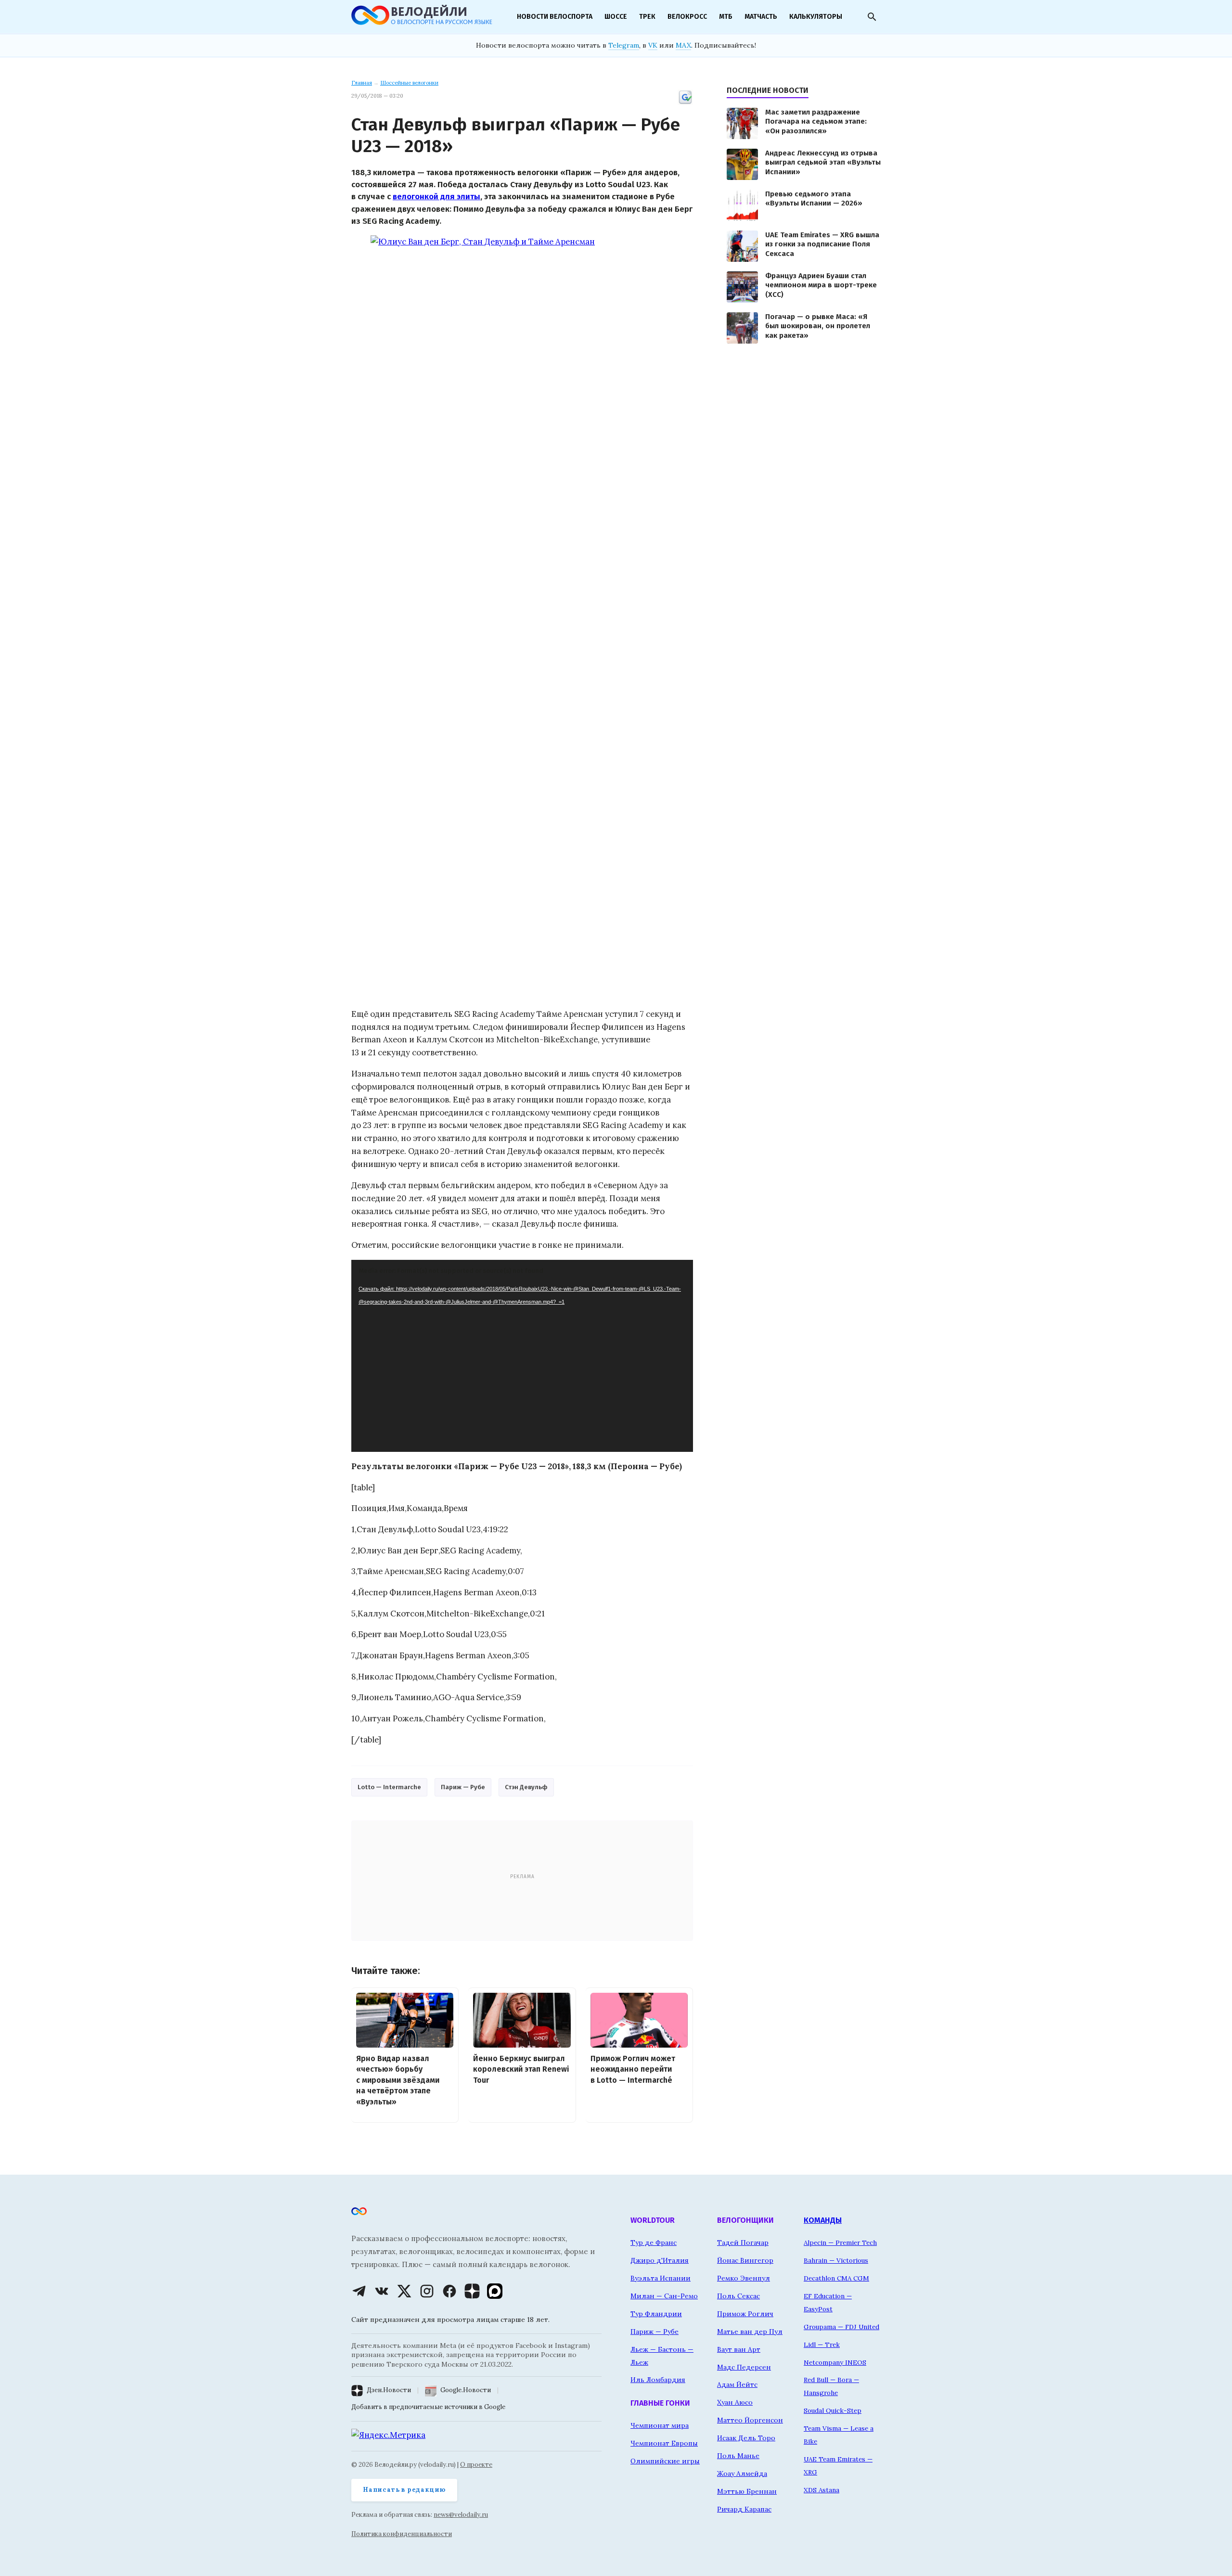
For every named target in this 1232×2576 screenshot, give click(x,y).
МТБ (726, 17)
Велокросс (687, 17)
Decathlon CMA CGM (836, 2278)
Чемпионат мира (660, 2425)
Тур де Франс (654, 2243)
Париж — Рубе (463, 1787)
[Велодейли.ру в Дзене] (472, 2291)
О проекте (476, 2465)
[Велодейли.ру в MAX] (495, 2291)
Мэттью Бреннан (747, 2491)
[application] (522, 1356)
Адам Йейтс (737, 2384)
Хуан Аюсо (735, 2402)
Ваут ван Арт (739, 2349)
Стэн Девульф (526, 1787)
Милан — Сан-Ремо (664, 2296)
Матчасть (761, 17)
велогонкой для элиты (436, 196)
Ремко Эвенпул (744, 2278)
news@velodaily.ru (461, 2515)
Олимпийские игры (665, 2461)
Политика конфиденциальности (402, 2534)
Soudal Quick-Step (833, 2410)
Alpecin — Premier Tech (840, 2243)
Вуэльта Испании (661, 2278)
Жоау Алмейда (742, 2473)
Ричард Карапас (744, 2509)
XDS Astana (821, 2490)
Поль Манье (738, 2456)
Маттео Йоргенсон (750, 2420)
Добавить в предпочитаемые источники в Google (428, 2407)
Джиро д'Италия (660, 2260)
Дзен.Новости (389, 2390)
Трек (647, 17)
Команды (823, 2220)
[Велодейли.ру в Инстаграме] (427, 2291)
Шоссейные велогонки (409, 83)
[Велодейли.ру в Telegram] (359, 2291)
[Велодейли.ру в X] (404, 2291)
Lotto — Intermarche (389, 1787)
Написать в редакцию (404, 2490)
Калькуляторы (816, 17)
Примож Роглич (745, 2314)
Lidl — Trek (822, 2345)
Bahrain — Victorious (836, 2260)
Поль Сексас (738, 2296)
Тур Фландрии (656, 2314)
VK (653, 45)
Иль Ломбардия (658, 2380)
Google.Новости (466, 2390)
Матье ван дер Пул (750, 2332)
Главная (362, 83)
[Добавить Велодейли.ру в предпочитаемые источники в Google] (685, 103)
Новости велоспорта (555, 17)
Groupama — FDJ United (841, 2327)
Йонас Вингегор (745, 2260)
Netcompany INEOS (835, 2362)
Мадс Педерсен (744, 2367)
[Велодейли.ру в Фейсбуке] (449, 2291)
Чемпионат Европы (664, 2443)
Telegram (624, 45)
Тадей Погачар (743, 2243)
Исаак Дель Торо (746, 2438)
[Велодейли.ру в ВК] (382, 2291)
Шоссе (616, 17)
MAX (683, 45)
